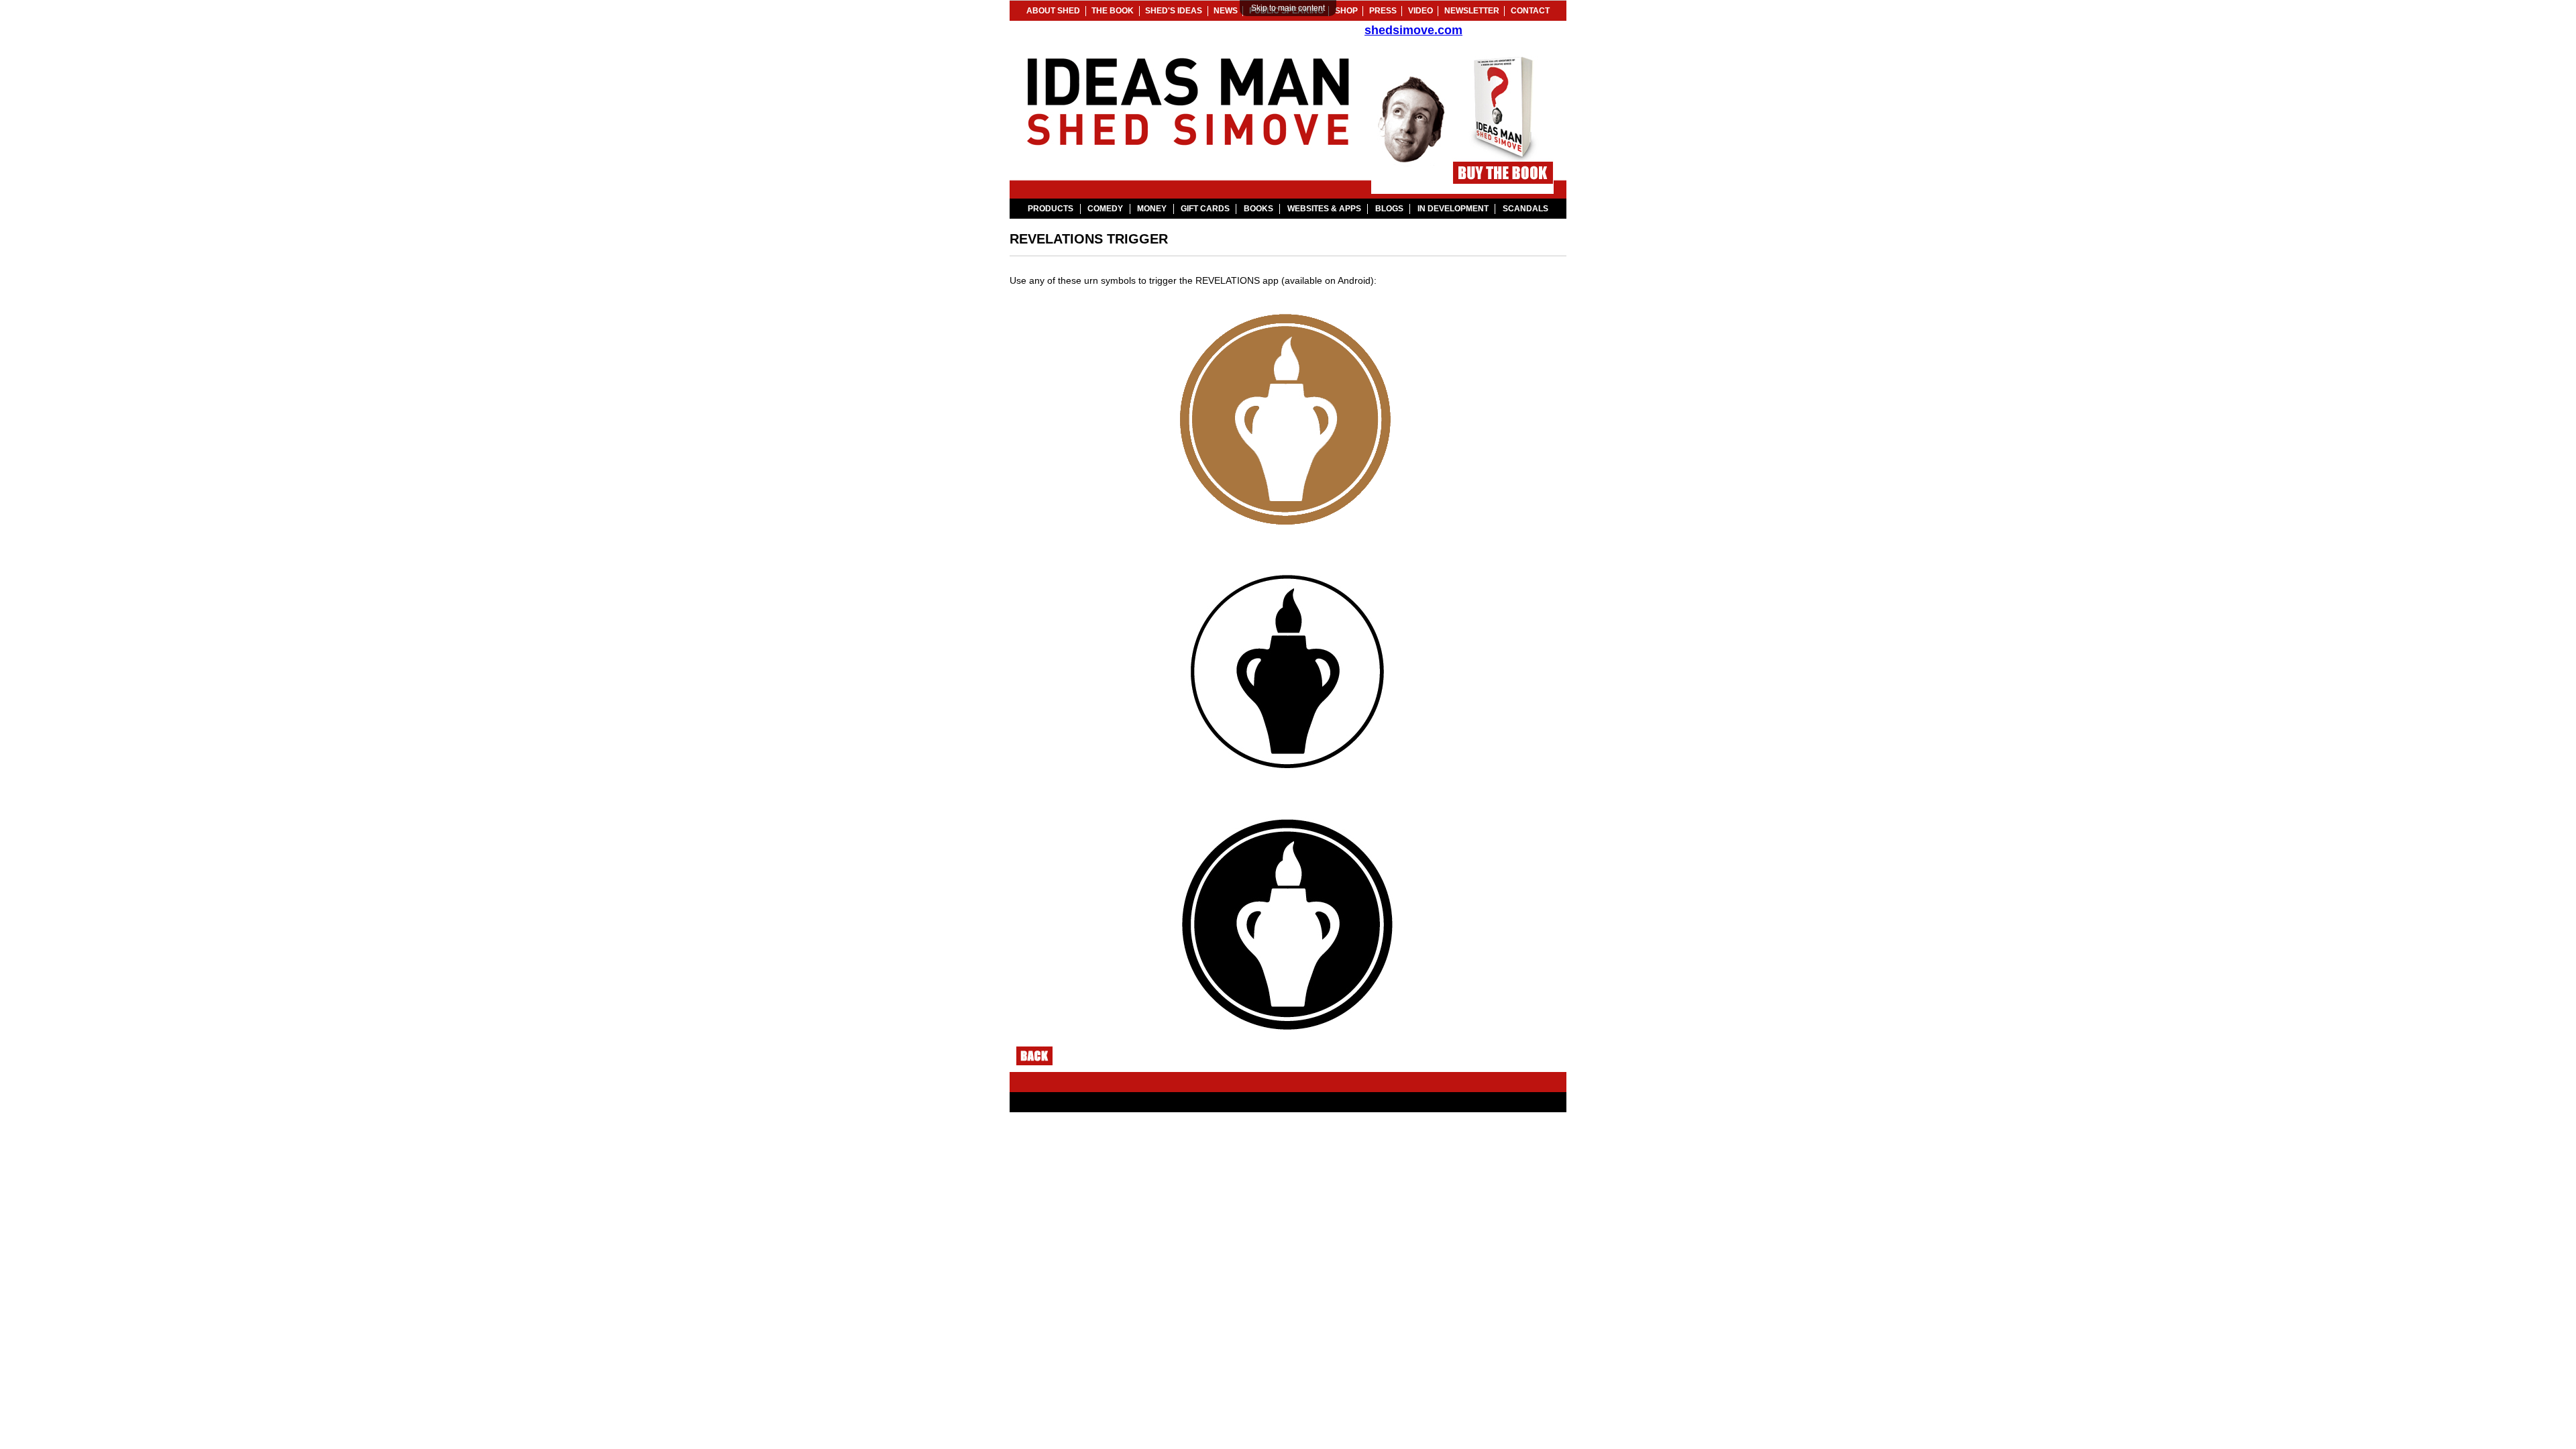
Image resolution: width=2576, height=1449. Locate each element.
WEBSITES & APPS (1324, 209)
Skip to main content (1288, 8)
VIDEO (1420, 11)
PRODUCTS (1051, 209)
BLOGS (1389, 209)
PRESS (1383, 11)
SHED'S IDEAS (1174, 11)
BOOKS (1258, 209)
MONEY (1152, 209)
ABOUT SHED (1053, 11)
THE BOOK (1113, 11)
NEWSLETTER (1472, 11)
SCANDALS (1525, 209)
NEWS (1226, 11)
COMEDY (1105, 209)
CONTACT (1530, 11)
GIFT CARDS (1205, 209)
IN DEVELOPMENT (1453, 209)
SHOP (1346, 11)
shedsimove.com (1413, 30)
